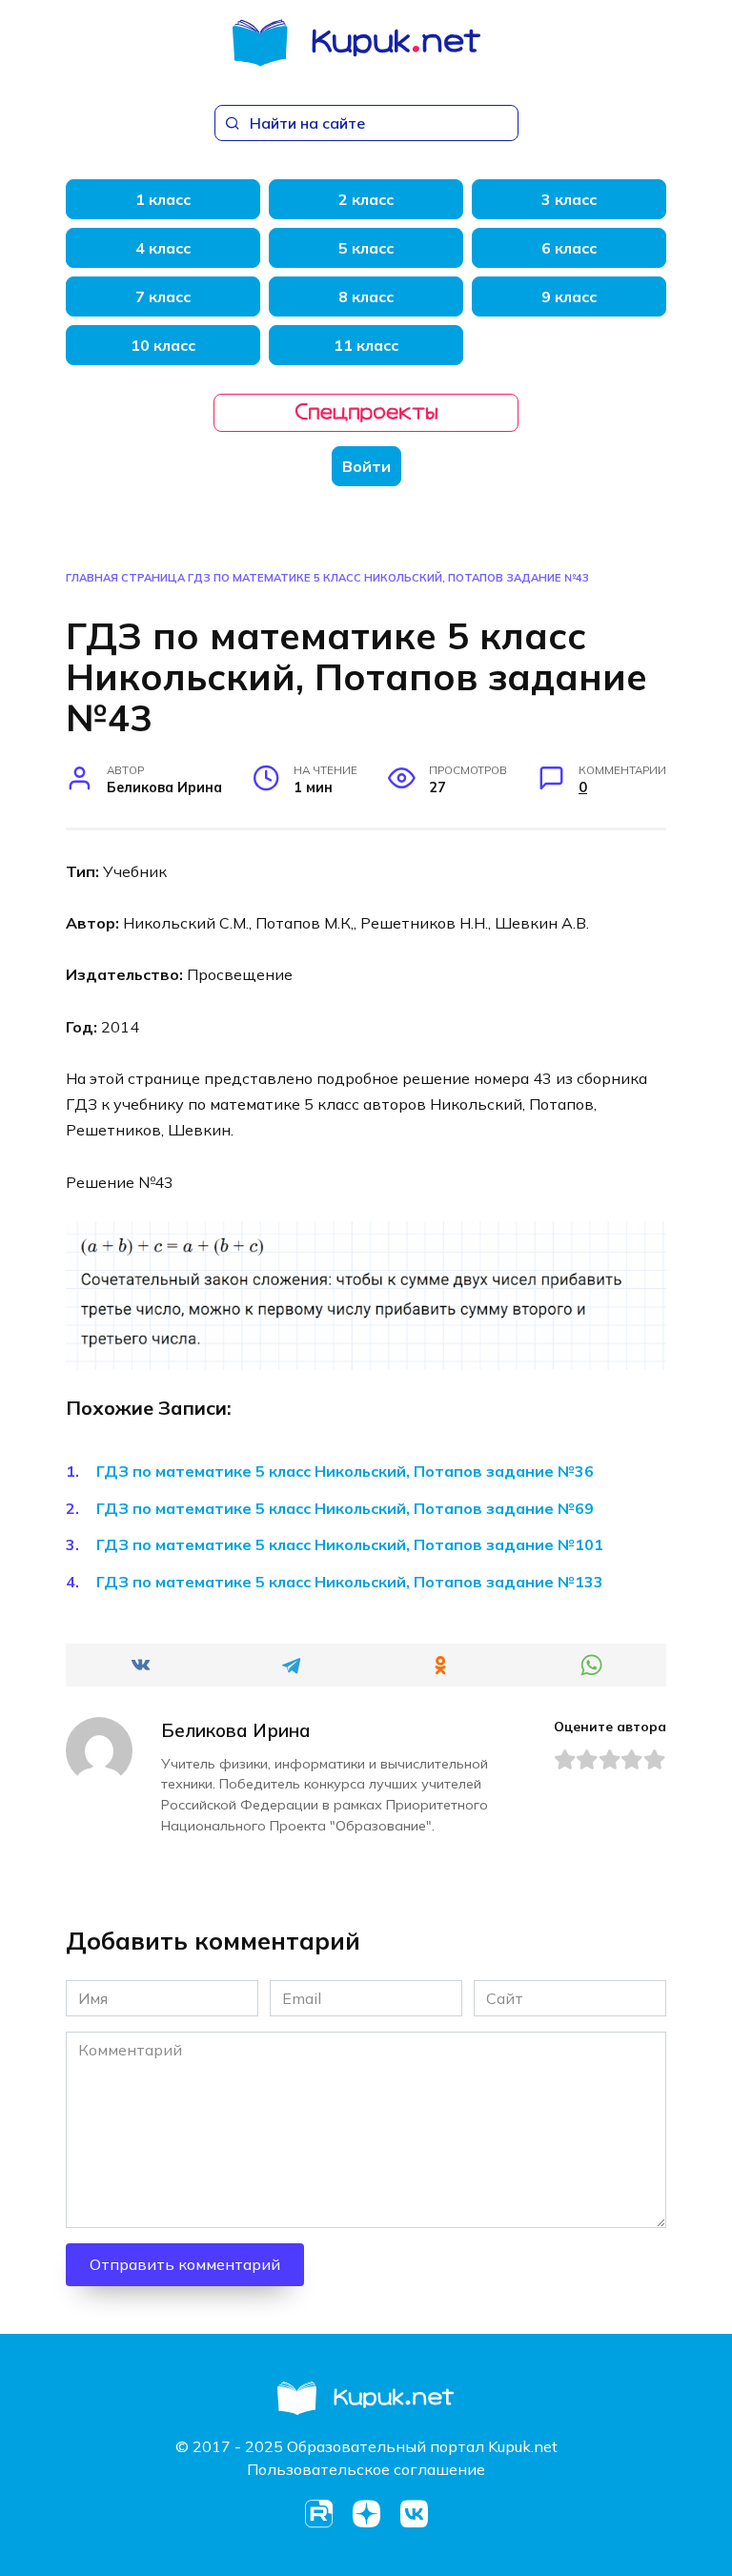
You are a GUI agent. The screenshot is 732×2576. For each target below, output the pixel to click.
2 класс (366, 199)
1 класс (163, 199)
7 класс (163, 296)
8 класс (366, 296)
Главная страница (125, 578)
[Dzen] (366, 2514)
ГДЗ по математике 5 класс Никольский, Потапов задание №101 (350, 1544)
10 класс (163, 345)
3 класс (569, 199)
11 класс (366, 345)
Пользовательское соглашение (366, 2469)
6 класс (569, 248)
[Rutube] (318, 2514)
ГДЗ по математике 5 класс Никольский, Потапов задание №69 (345, 1508)
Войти (366, 466)
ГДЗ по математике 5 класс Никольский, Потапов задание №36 (345, 1471)
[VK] (414, 2514)
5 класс (366, 248)
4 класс (163, 248)
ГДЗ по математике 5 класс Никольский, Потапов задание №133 (350, 1582)
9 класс (569, 296)
